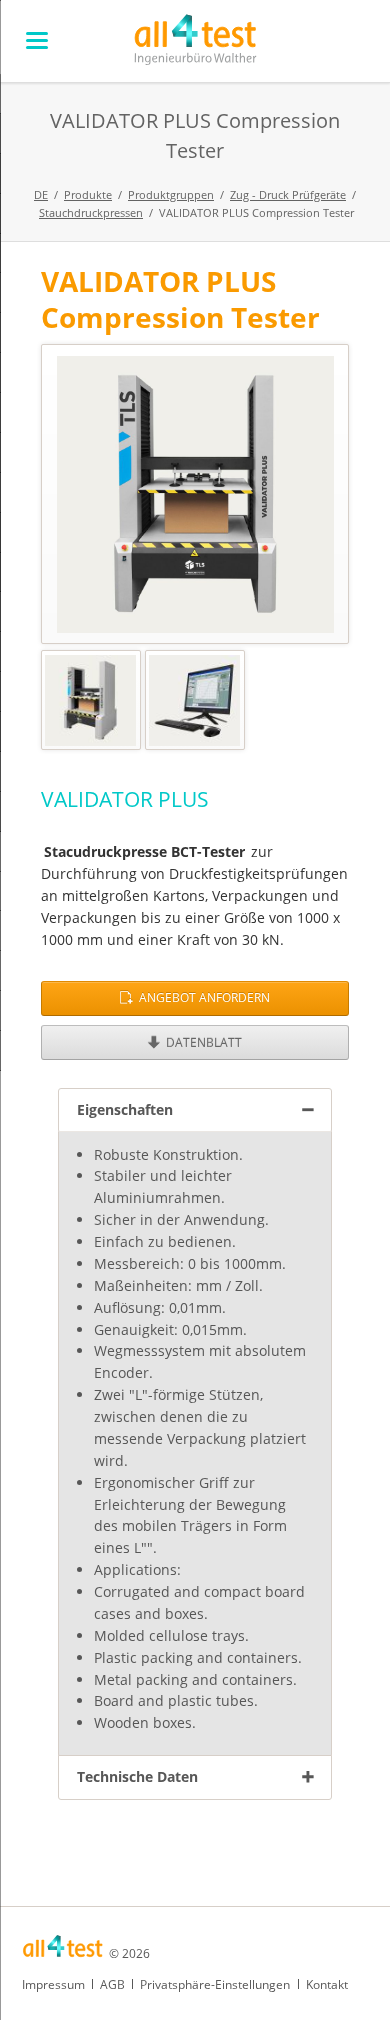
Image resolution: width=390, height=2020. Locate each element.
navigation (37, 40)
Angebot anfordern (203, 997)
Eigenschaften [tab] (125, 1109)
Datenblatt (202, 1042)
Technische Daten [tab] (137, 1776)
